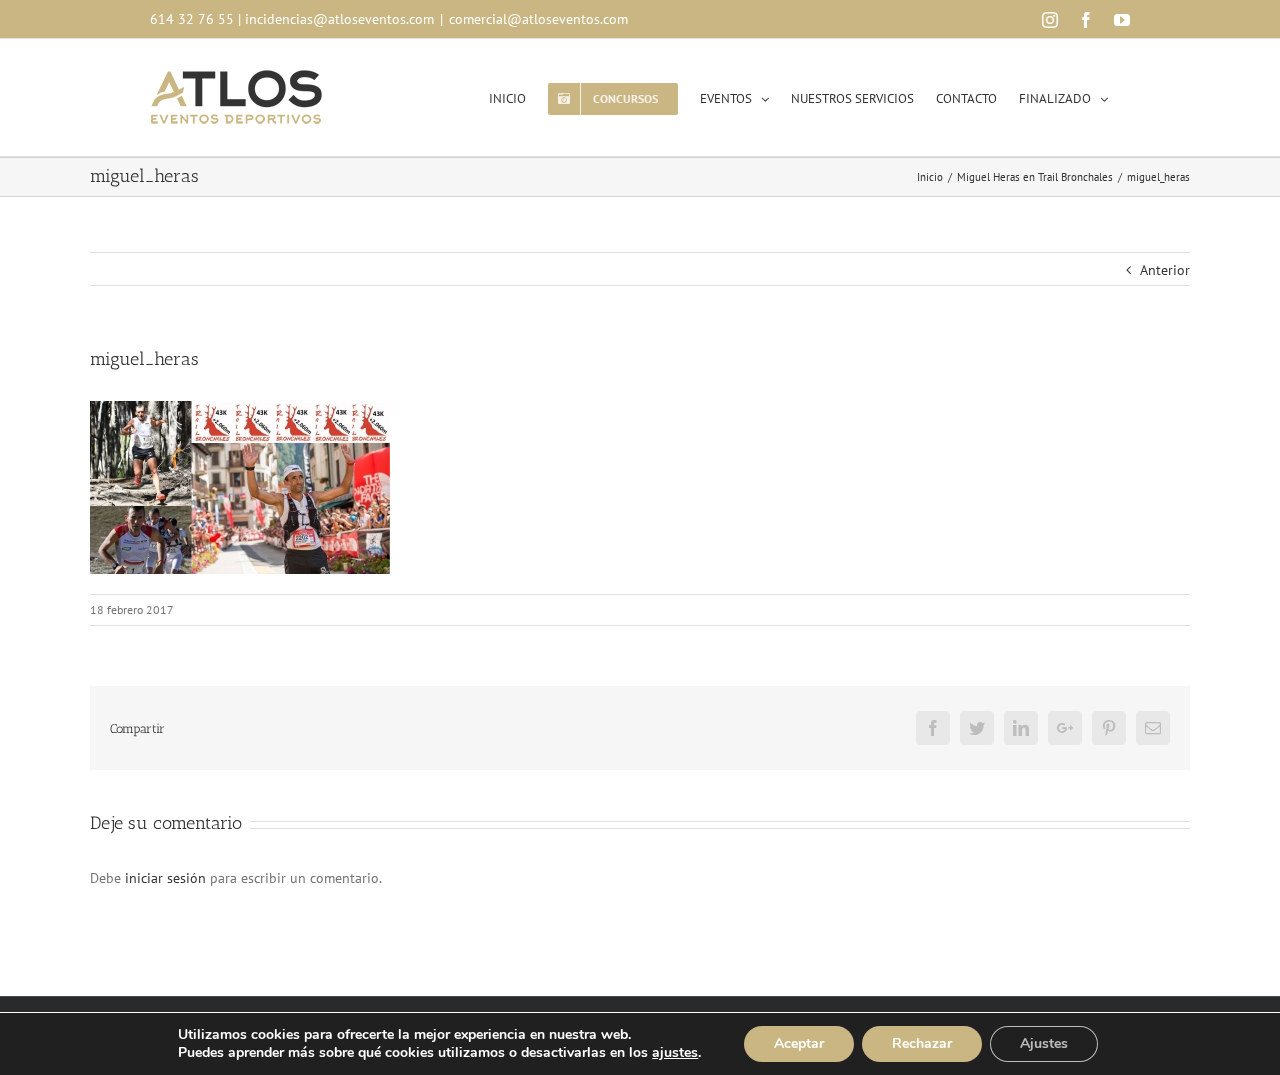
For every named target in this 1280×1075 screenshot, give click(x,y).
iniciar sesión (167, 878)
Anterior (1165, 270)
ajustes (675, 1053)
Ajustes (1044, 1043)
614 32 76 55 (192, 19)
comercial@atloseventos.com (538, 19)
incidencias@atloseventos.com (339, 19)
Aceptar (799, 1043)
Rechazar (922, 1043)
